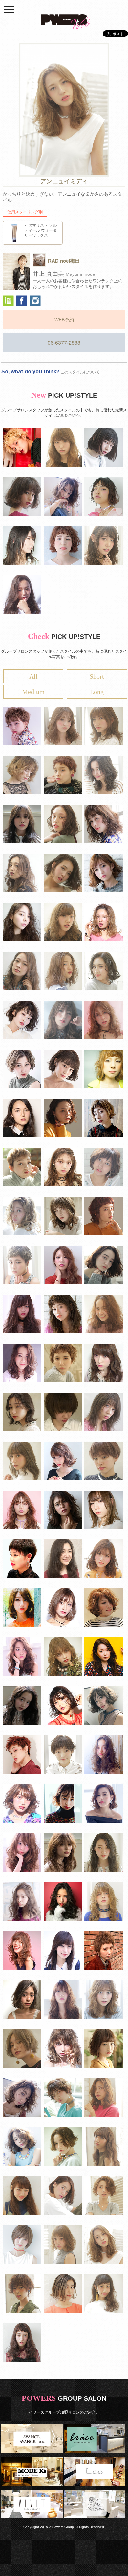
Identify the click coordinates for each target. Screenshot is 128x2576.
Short (97, 676)
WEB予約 (64, 320)
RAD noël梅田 (64, 261)
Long (97, 692)
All (33, 676)
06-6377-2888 (64, 342)
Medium (33, 692)
